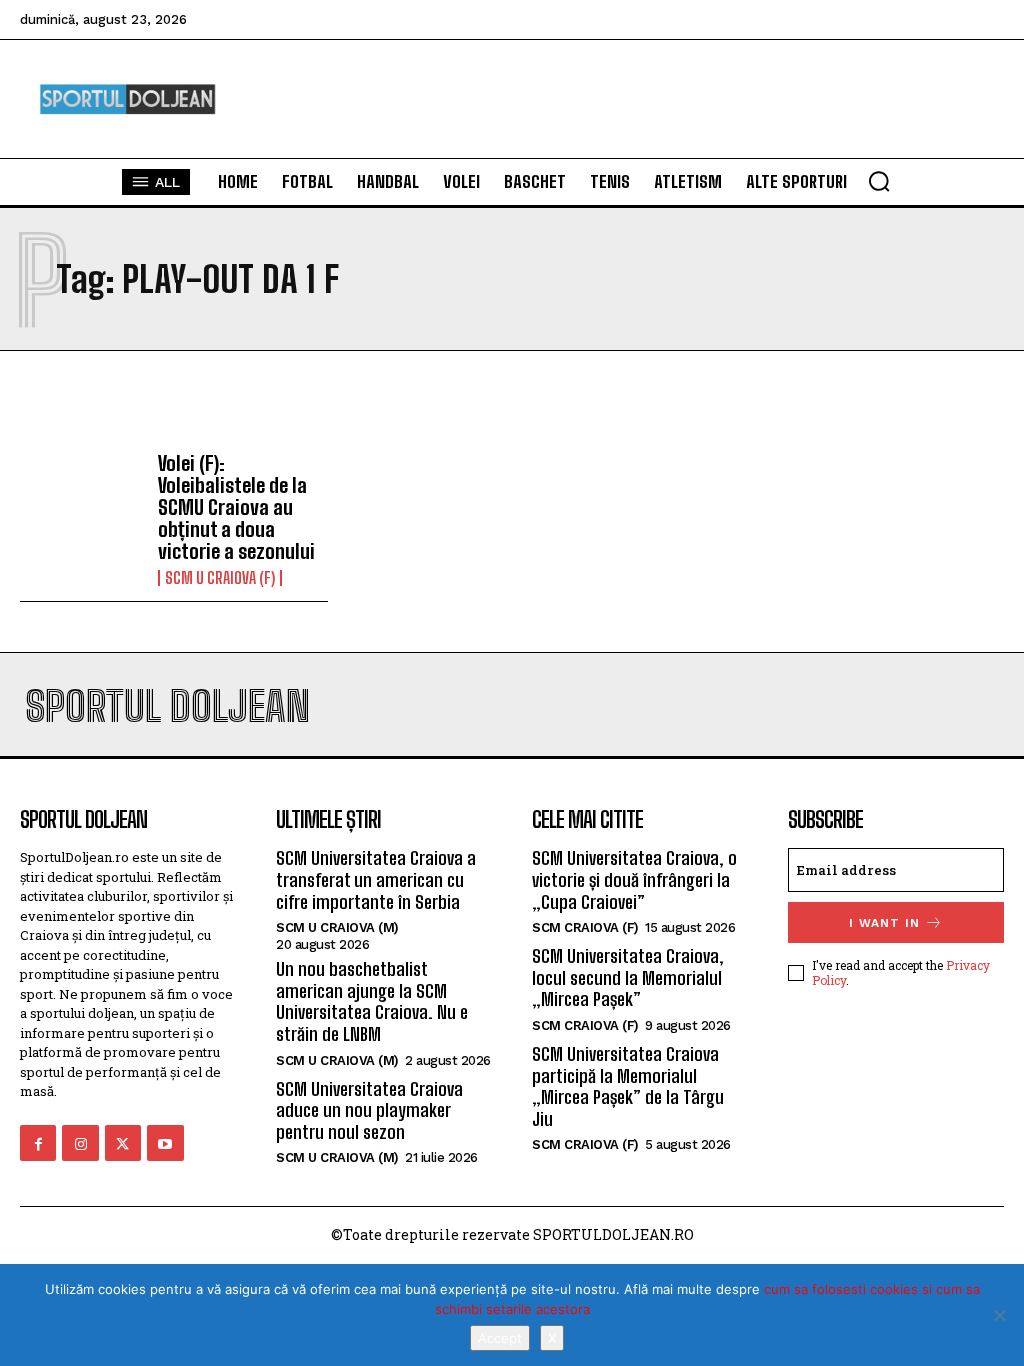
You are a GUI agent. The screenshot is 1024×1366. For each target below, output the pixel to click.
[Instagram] (80, 1143)
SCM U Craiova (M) (337, 927)
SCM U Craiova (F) (220, 578)
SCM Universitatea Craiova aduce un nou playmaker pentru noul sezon (369, 1110)
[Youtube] (165, 1143)
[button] (879, 181)
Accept (500, 1338)
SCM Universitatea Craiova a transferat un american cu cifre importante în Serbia (376, 879)
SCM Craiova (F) (585, 927)
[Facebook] (38, 1143)
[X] (999, 1315)
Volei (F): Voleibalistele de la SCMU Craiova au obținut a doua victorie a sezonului (236, 507)
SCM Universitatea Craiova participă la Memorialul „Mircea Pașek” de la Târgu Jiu (628, 1086)
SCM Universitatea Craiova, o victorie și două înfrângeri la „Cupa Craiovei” (634, 879)
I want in (884, 923)
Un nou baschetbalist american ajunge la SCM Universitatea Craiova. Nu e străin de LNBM (372, 1001)
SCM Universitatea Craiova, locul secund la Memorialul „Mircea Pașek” (628, 977)
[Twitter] (123, 1143)
